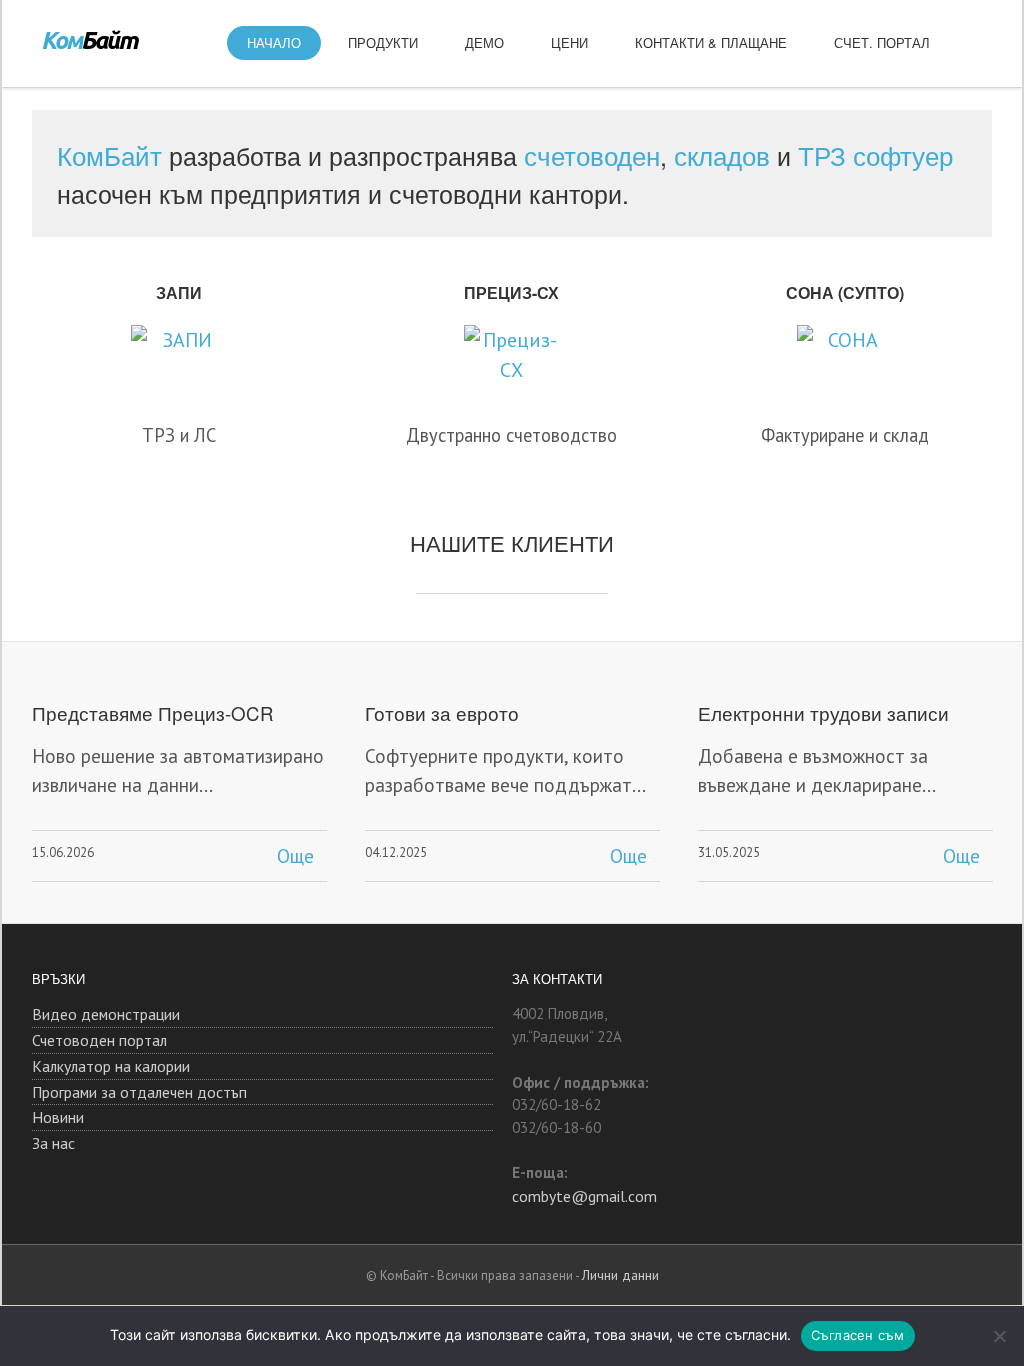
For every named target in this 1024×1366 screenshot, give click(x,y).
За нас (53, 1143)
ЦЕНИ (569, 42)
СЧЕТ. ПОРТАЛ (882, 42)
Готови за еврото (442, 713)
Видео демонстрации (106, 1014)
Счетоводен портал (99, 1040)
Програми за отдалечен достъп (139, 1092)
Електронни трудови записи (823, 713)
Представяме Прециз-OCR (153, 713)
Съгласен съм (858, 1335)
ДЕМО (484, 42)
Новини (58, 1117)
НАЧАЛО (274, 42)
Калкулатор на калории (111, 1066)
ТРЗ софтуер (875, 154)
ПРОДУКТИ (383, 42)
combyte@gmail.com (584, 1196)
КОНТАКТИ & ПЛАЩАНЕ (711, 42)
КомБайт (109, 154)
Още (295, 856)
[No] (999, 1336)
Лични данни (620, 1275)
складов (722, 154)
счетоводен (592, 154)
